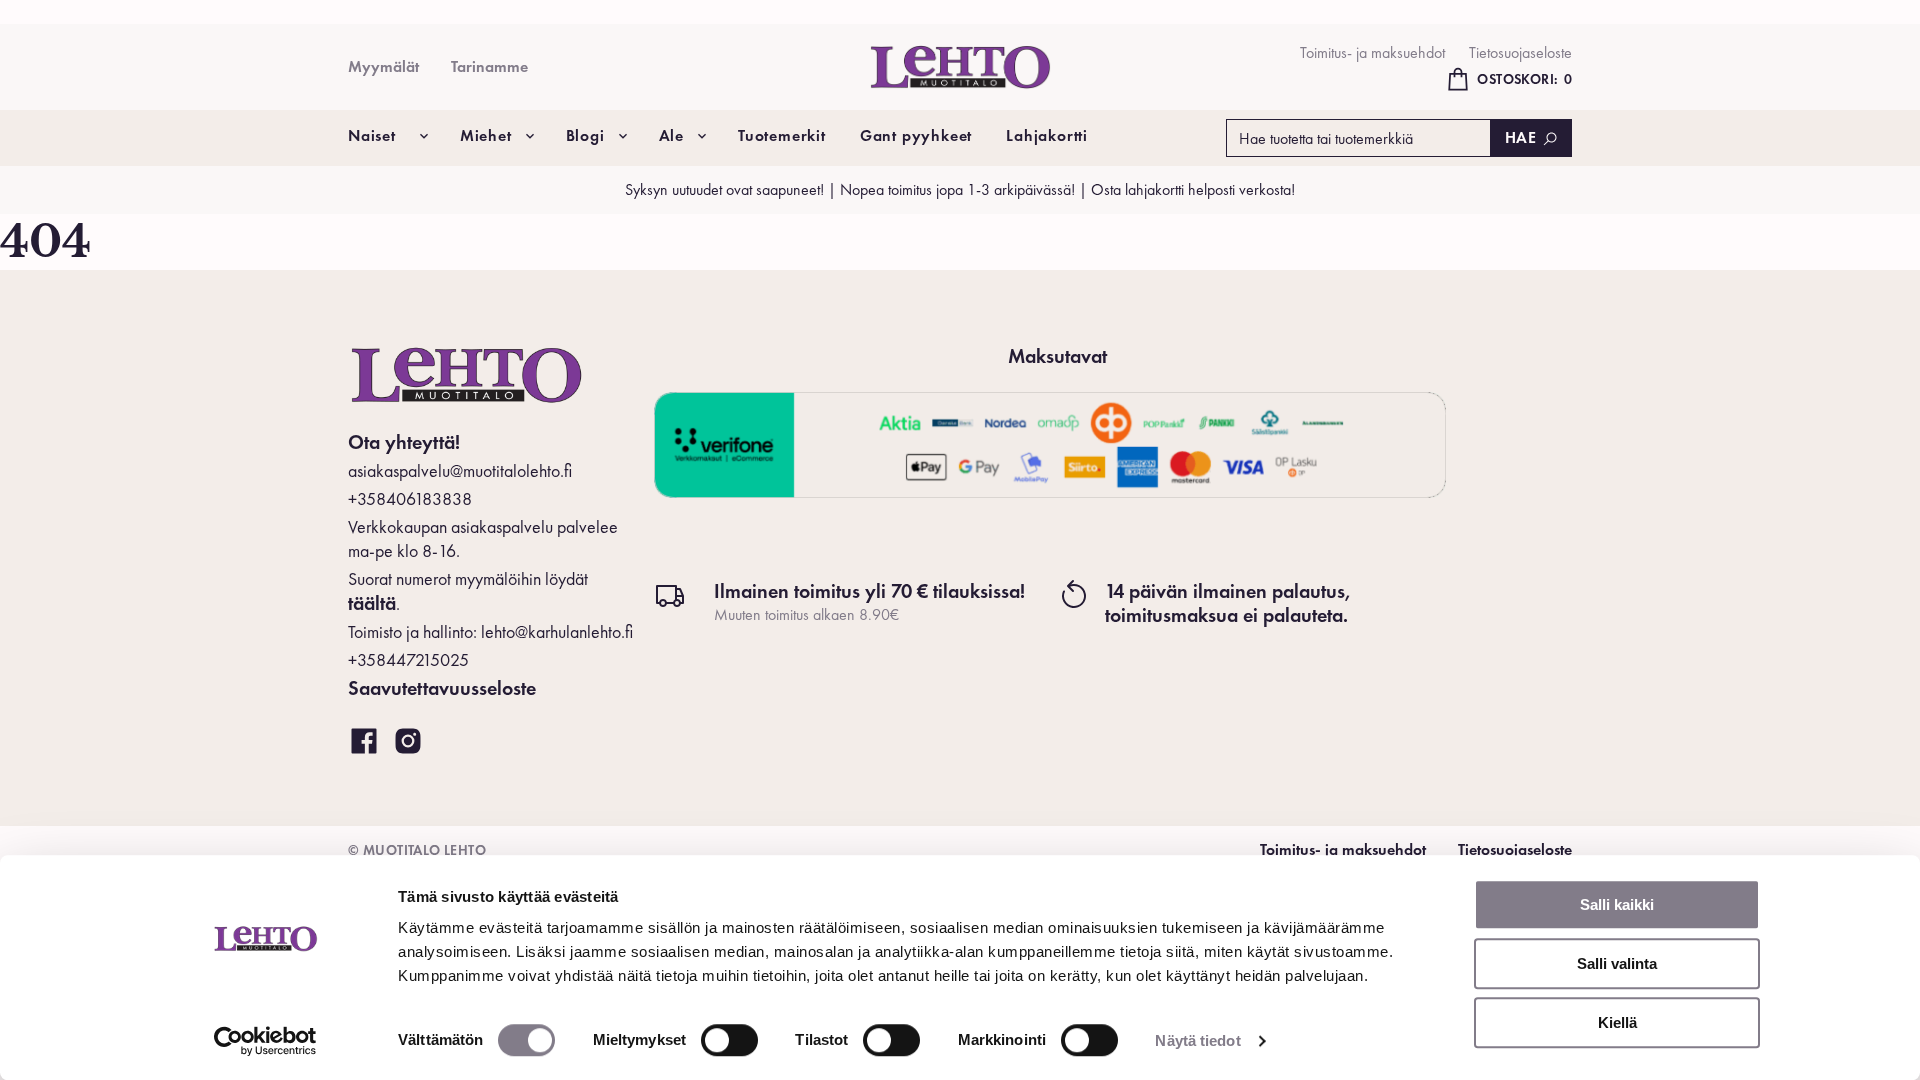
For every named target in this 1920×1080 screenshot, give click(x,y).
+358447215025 (408, 659)
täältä (372, 603)
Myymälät (383, 66)
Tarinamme (489, 66)
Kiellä (1617, 1022)
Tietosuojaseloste (1520, 52)
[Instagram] (408, 742)
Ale (671, 135)
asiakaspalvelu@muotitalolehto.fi (460, 470)
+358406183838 (410, 498)
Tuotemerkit (782, 135)
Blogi (585, 135)
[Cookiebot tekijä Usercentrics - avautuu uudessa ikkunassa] (265, 1041)
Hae (1521, 137)
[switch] (729, 1040)
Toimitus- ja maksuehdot (1372, 52)
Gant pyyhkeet (916, 135)
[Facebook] (364, 742)
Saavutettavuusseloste (442, 688)
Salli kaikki (1617, 904)
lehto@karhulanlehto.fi (557, 631)
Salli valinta (1617, 963)
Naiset (372, 135)
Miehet (486, 135)
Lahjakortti (1047, 135)
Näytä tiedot (1197, 1040)
